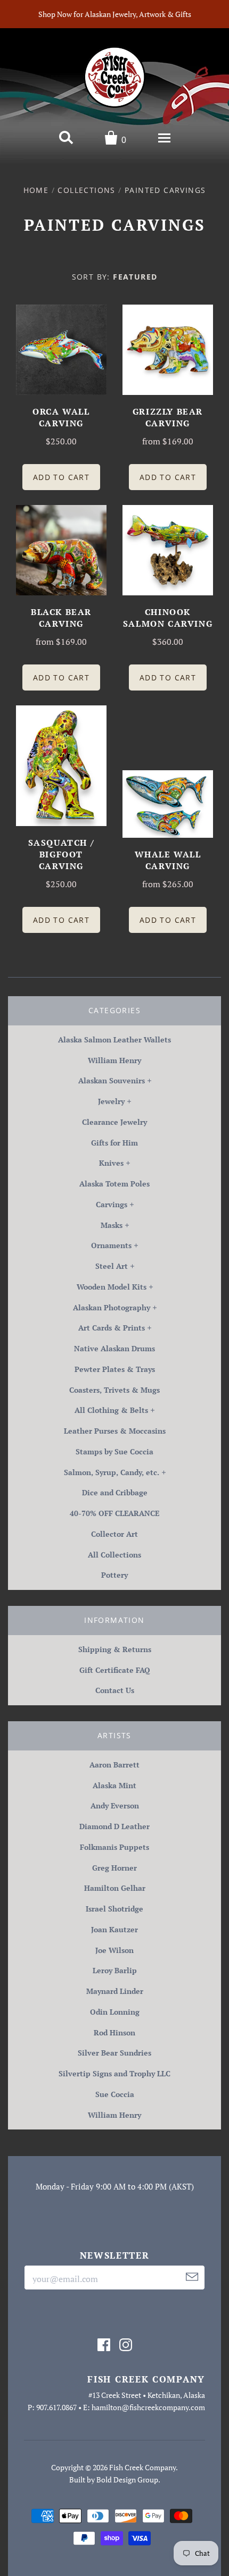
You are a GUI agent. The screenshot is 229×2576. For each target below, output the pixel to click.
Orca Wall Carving (61, 417)
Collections (86, 190)
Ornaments (111, 1245)
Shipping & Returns (115, 1649)
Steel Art (112, 1266)
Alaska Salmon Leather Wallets (114, 1039)
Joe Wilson (114, 1950)
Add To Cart (61, 477)
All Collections (114, 1555)
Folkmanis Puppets (114, 1847)
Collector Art (114, 1534)
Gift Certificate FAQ (115, 1670)
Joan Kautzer (114, 1929)
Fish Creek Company (142, 2467)
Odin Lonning (115, 2012)
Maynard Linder (115, 1991)
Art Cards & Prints (112, 1328)
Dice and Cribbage (115, 1492)
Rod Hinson (114, 2032)
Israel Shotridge (114, 1909)
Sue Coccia (115, 2094)
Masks (112, 1225)
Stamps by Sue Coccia (114, 1451)
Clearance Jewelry (114, 1122)
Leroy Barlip (115, 1970)
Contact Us (115, 1690)
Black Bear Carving (61, 618)
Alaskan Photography (112, 1307)
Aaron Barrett (114, 1765)
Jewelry (111, 1101)
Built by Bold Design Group (114, 2480)
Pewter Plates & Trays (115, 1369)
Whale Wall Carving (168, 860)
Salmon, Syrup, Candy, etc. (112, 1472)
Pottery (114, 1575)
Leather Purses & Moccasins (115, 1431)
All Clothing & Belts (111, 1410)
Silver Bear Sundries (114, 2053)
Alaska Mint (114, 1785)
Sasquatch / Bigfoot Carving (62, 854)
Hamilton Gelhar (115, 1888)
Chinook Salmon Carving (168, 618)
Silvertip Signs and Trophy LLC (114, 2073)
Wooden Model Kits (112, 1287)
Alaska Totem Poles (114, 1184)
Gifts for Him (114, 1143)
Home (36, 190)
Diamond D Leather (114, 1826)
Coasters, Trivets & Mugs (114, 1390)
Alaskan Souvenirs (112, 1080)
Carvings (112, 1204)
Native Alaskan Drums (114, 1348)
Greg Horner (114, 1868)
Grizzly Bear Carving (168, 417)
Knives (111, 1163)
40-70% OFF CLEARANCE (114, 1513)
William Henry (114, 1060)
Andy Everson (115, 1805)
